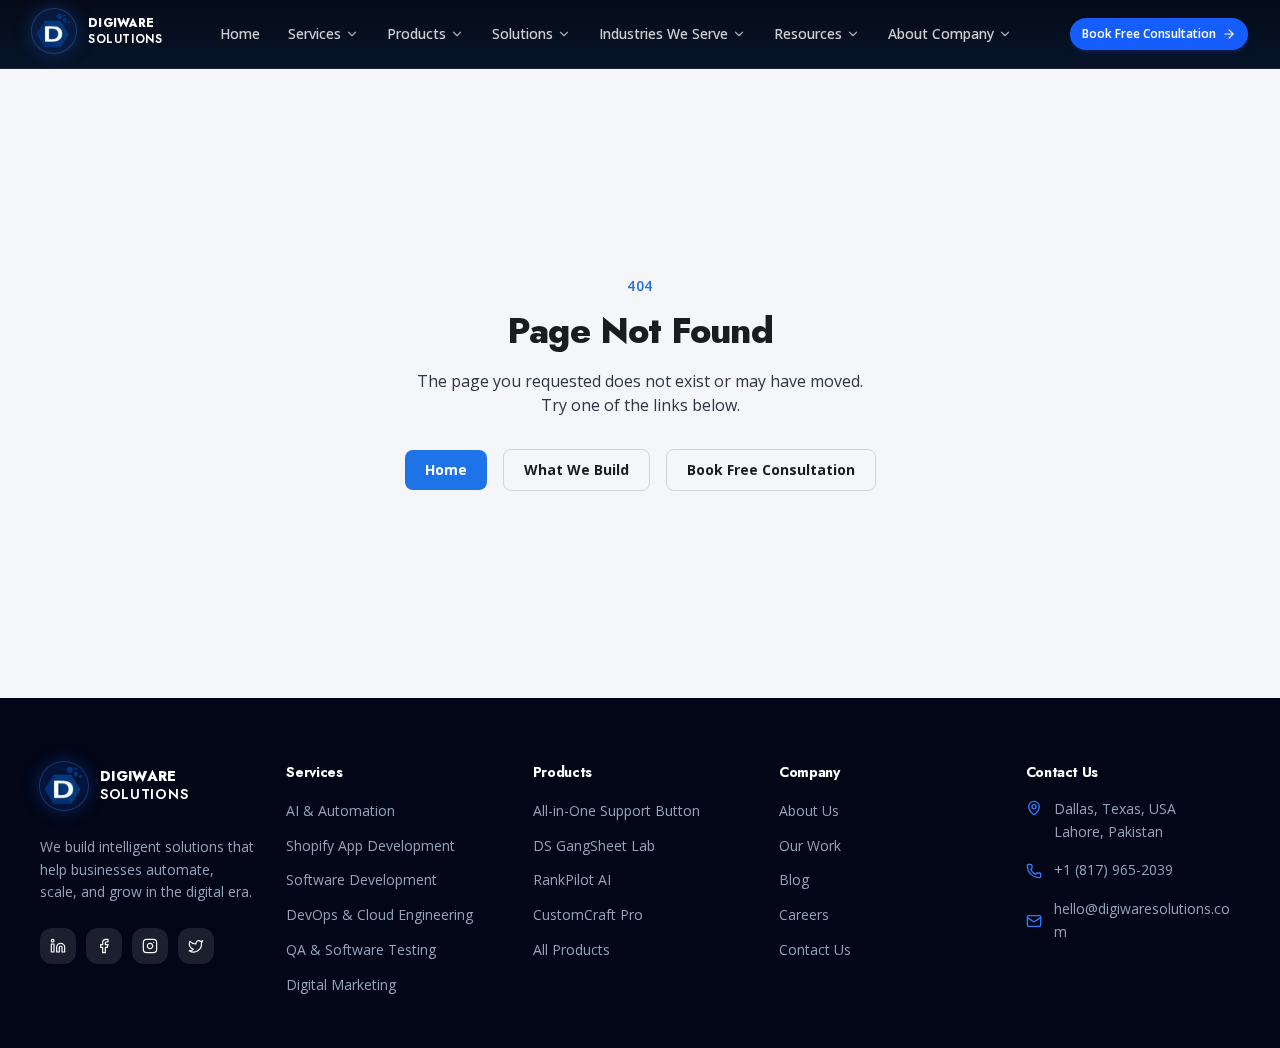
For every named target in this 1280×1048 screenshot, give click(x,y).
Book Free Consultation (1149, 33)
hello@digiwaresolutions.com (1142, 920)
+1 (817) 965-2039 (1113, 869)
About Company (941, 33)
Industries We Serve (663, 33)
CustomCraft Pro (588, 914)
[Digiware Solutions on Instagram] (150, 946)
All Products (571, 949)
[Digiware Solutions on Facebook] (104, 946)
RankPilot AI (572, 879)
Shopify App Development (370, 845)
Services (314, 33)
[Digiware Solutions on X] (196, 946)
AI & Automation (340, 810)
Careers (804, 914)
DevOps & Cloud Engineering (379, 914)
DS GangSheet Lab (594, 845)
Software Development (361, 879)
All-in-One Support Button (616, 810)
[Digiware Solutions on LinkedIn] (58, 946)
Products (416, 33)
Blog (794, 879)
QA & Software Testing (361, 949)
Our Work (810, 845)
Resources (808, 33)
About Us (809, 810)
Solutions (522, 33)
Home (240, 33)
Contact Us (815, 949)
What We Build (576, 469)
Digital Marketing (341, 984)
